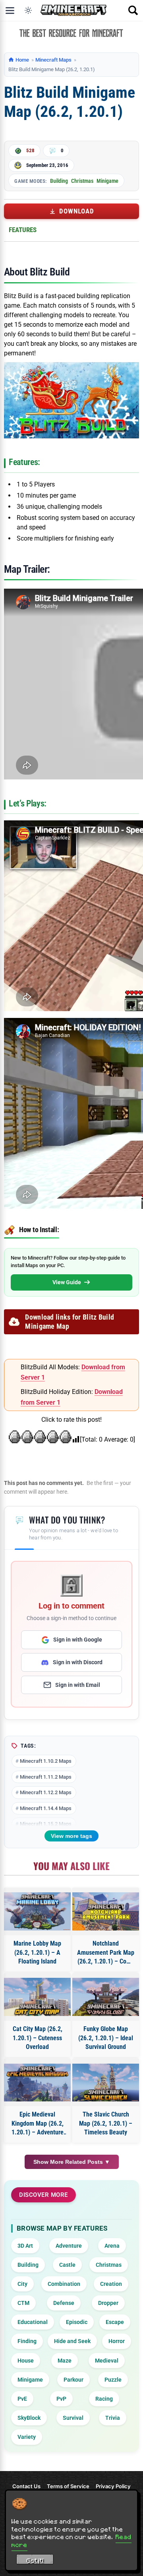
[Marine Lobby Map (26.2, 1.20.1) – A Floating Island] (37, 1911)
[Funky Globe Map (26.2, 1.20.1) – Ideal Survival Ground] (106, 1997)
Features (23, 230)
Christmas (82, 181)
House (26, 2361)
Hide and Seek (72, 2341)
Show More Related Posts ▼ (72, 2162)
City (22, 2284)
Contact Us (26, 2486)
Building (59, 181)
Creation (111, 2284)
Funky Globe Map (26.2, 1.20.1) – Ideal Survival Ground (106, 2038)
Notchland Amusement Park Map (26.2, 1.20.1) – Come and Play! (106, 1953)
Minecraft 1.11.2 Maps (46, 1777)
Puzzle (113, 2380)
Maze (65, 2361)
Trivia (113, 2418)
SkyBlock (29, 2418)
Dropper (108, 2303)
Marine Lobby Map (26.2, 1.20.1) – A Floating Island (37, 1952)
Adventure (69, 2246)
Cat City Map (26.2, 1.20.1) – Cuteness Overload (38, 2038)
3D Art (25, 2246)
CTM (23, 2303)
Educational (33, 2322)
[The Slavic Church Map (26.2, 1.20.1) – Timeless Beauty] (106, 2083)
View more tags (71, 1836)
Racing (104, 2399)
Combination (64, 2284)
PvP (61, 2399)
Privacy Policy (113, 2486)
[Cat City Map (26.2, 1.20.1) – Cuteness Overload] (37, 1997)
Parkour (73, 2380)
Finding (27, 2341)
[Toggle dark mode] (28, 10)
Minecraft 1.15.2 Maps (46, 1824)
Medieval (107, 2361)
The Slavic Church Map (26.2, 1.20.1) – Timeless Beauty (106, 2123)
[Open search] (133, 10)
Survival (73, 2418)
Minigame (107, 181)
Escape (115, 2322)
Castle (67, 2265)
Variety (27, 2437)
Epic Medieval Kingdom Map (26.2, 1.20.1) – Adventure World (38, 2124)
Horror (117, 2341)
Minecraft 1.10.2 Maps (46, 1761)
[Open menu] (10, 10)
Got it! (35, 2560)
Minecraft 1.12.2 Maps (46, 1792)
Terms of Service (68, 2486)
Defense (64, 2303)
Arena (112, 2246)
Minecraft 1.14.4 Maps (46, 1808)
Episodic (77, 2322)
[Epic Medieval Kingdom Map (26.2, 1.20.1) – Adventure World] (37, 2083)
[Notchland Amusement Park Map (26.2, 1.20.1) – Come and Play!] (106, 1911)
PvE (22, 2399)
